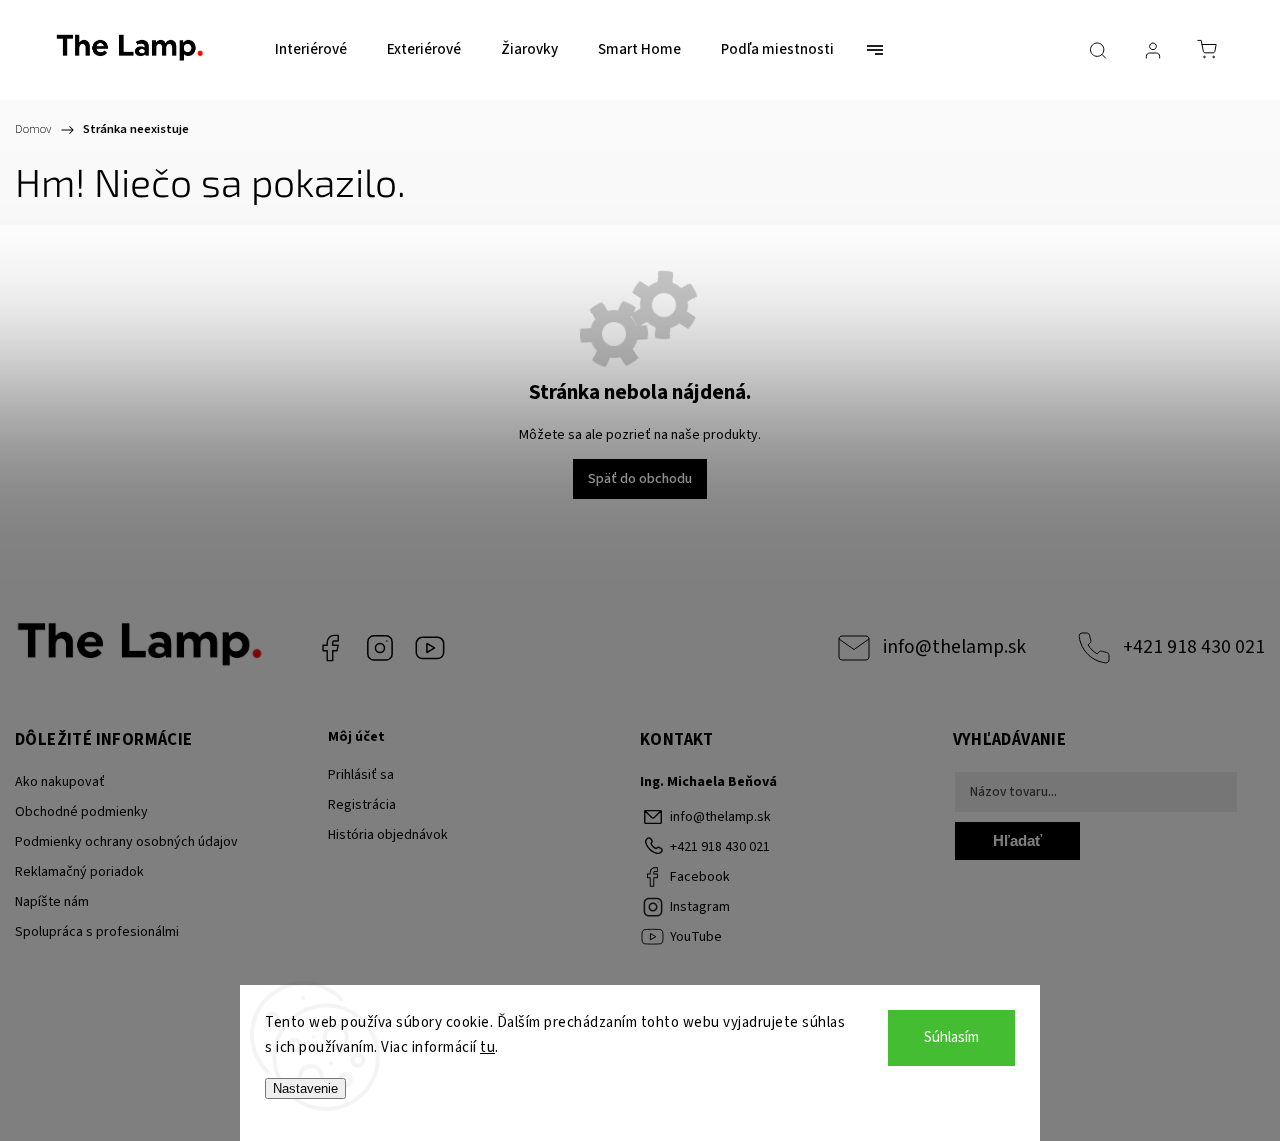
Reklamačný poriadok (79, 872)
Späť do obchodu (640, 479)
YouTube (430, 648)
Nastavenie (305, 1088)
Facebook (330, 648)
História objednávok (388, 835)
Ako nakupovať (60, 782)
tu (487, 1047)
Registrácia (362, 805)
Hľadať (1017, 840)
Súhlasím (951, 1037)
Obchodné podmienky (81, 812)
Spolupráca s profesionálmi (97, 932)
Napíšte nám (52, 902)
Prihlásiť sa (361, 775)
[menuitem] (311, 50)
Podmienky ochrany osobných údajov (126, 842)
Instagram (380, 648)
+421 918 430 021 (1194, 647)
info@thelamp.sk (954, 647)
